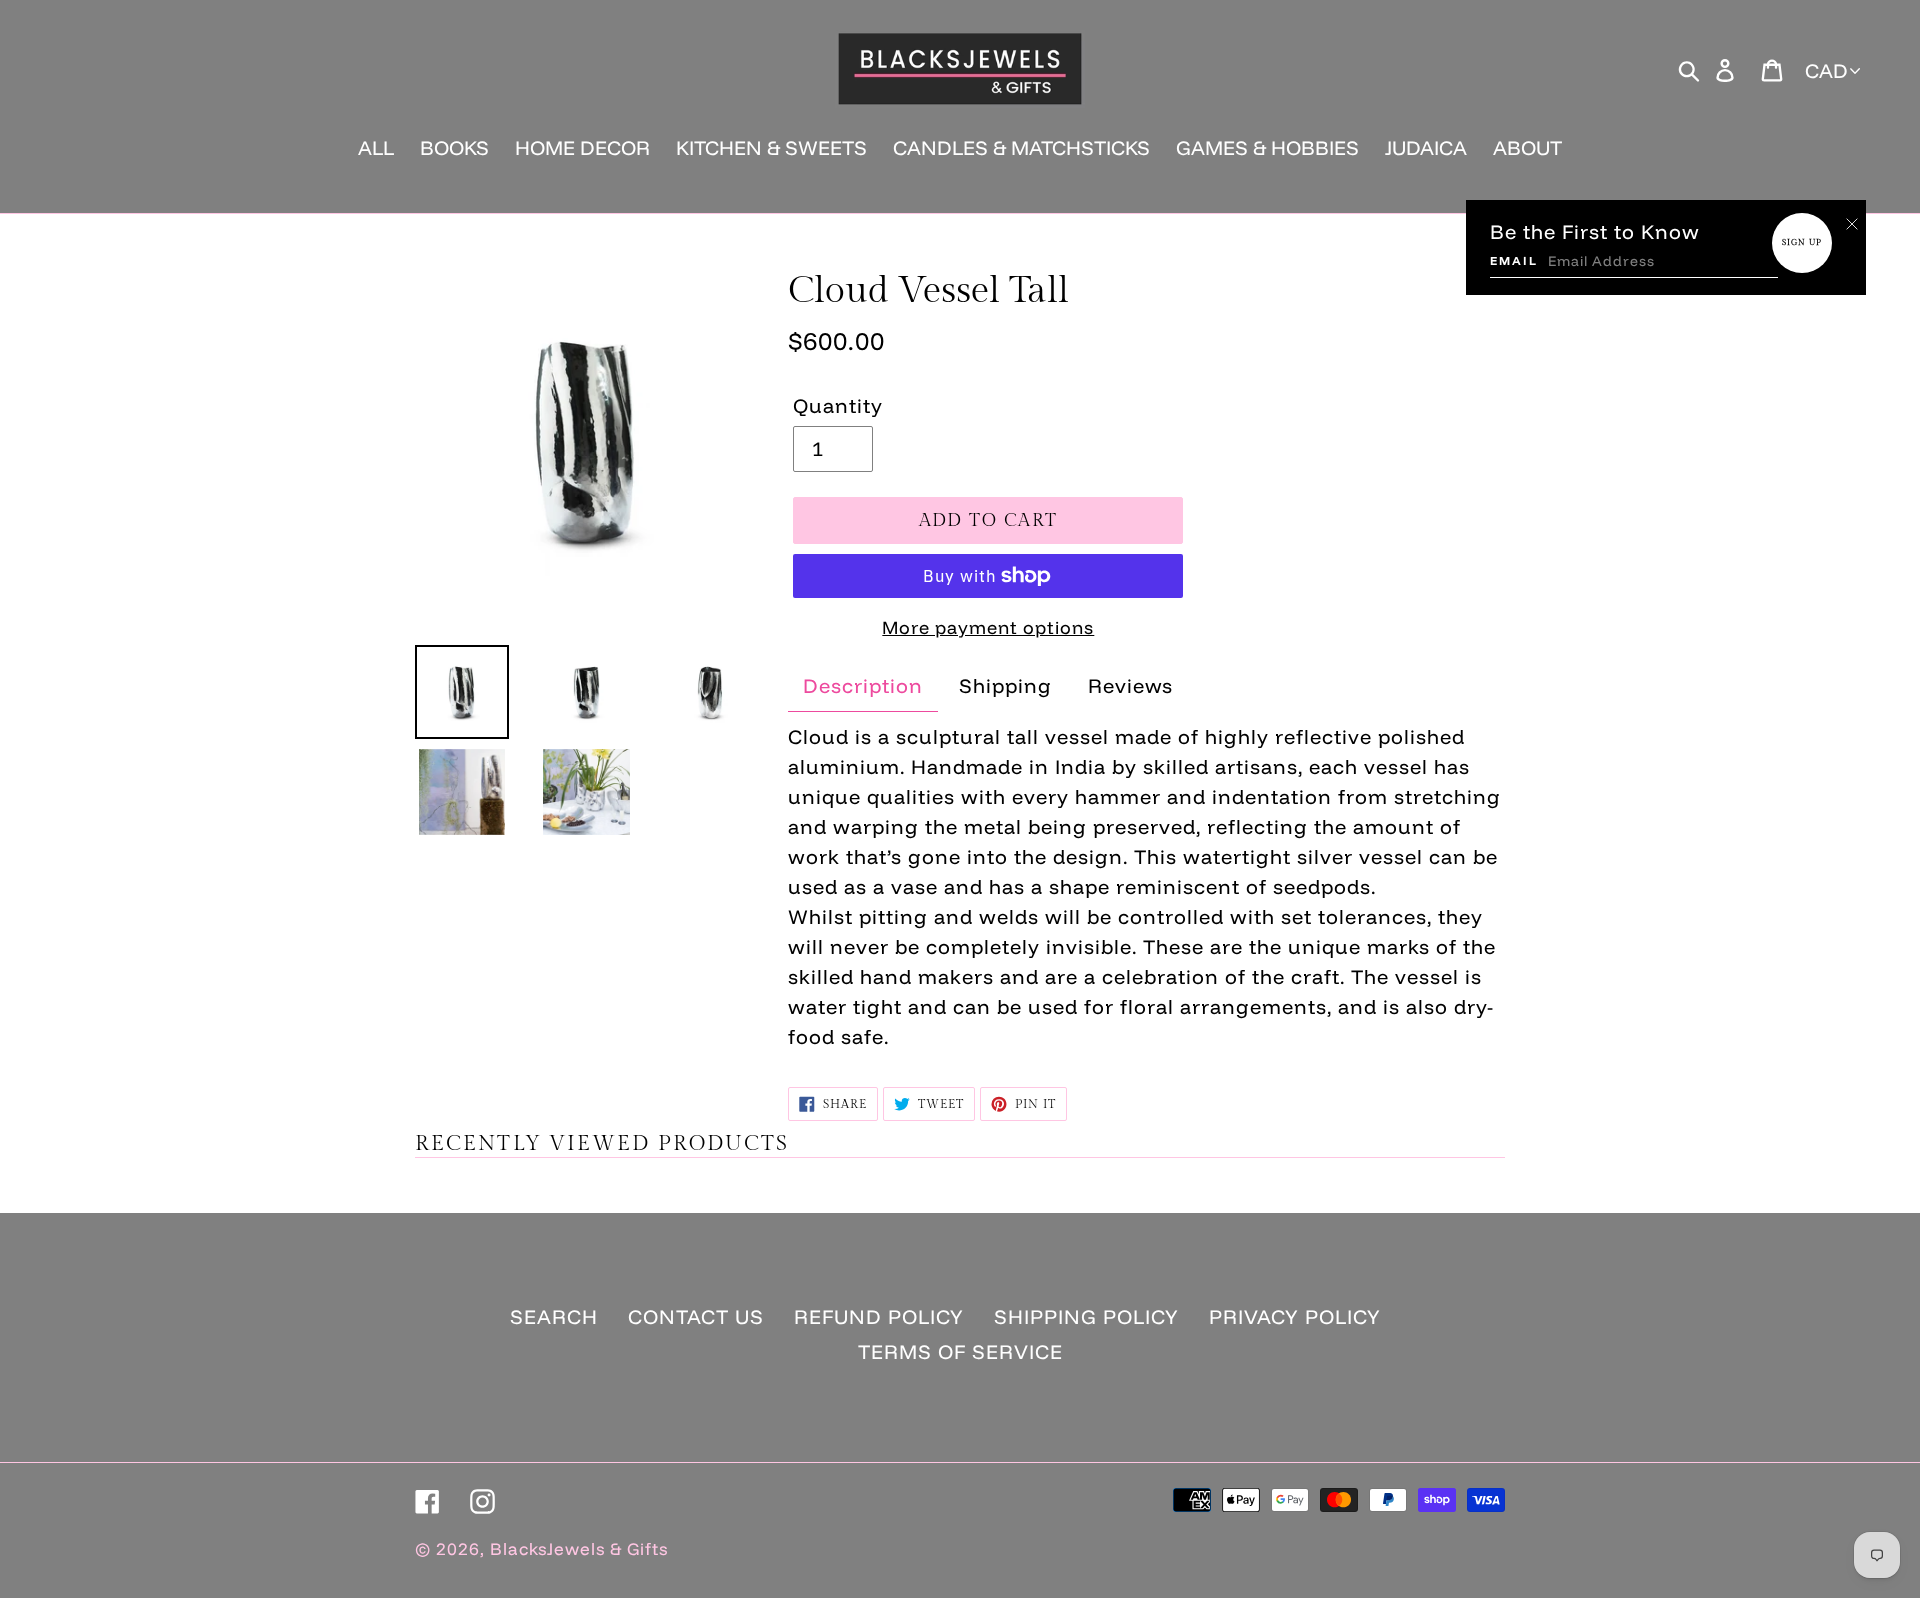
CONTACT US (696, 1316)
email (1514, 260)
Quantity (838, 405)
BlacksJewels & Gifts (579, 1548)
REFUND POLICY (879, 1316)
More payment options (988, 627)
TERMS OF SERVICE (960, 1351)
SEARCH (554, 1316)
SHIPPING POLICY (1086, 1316)
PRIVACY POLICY (1295, 1316)
